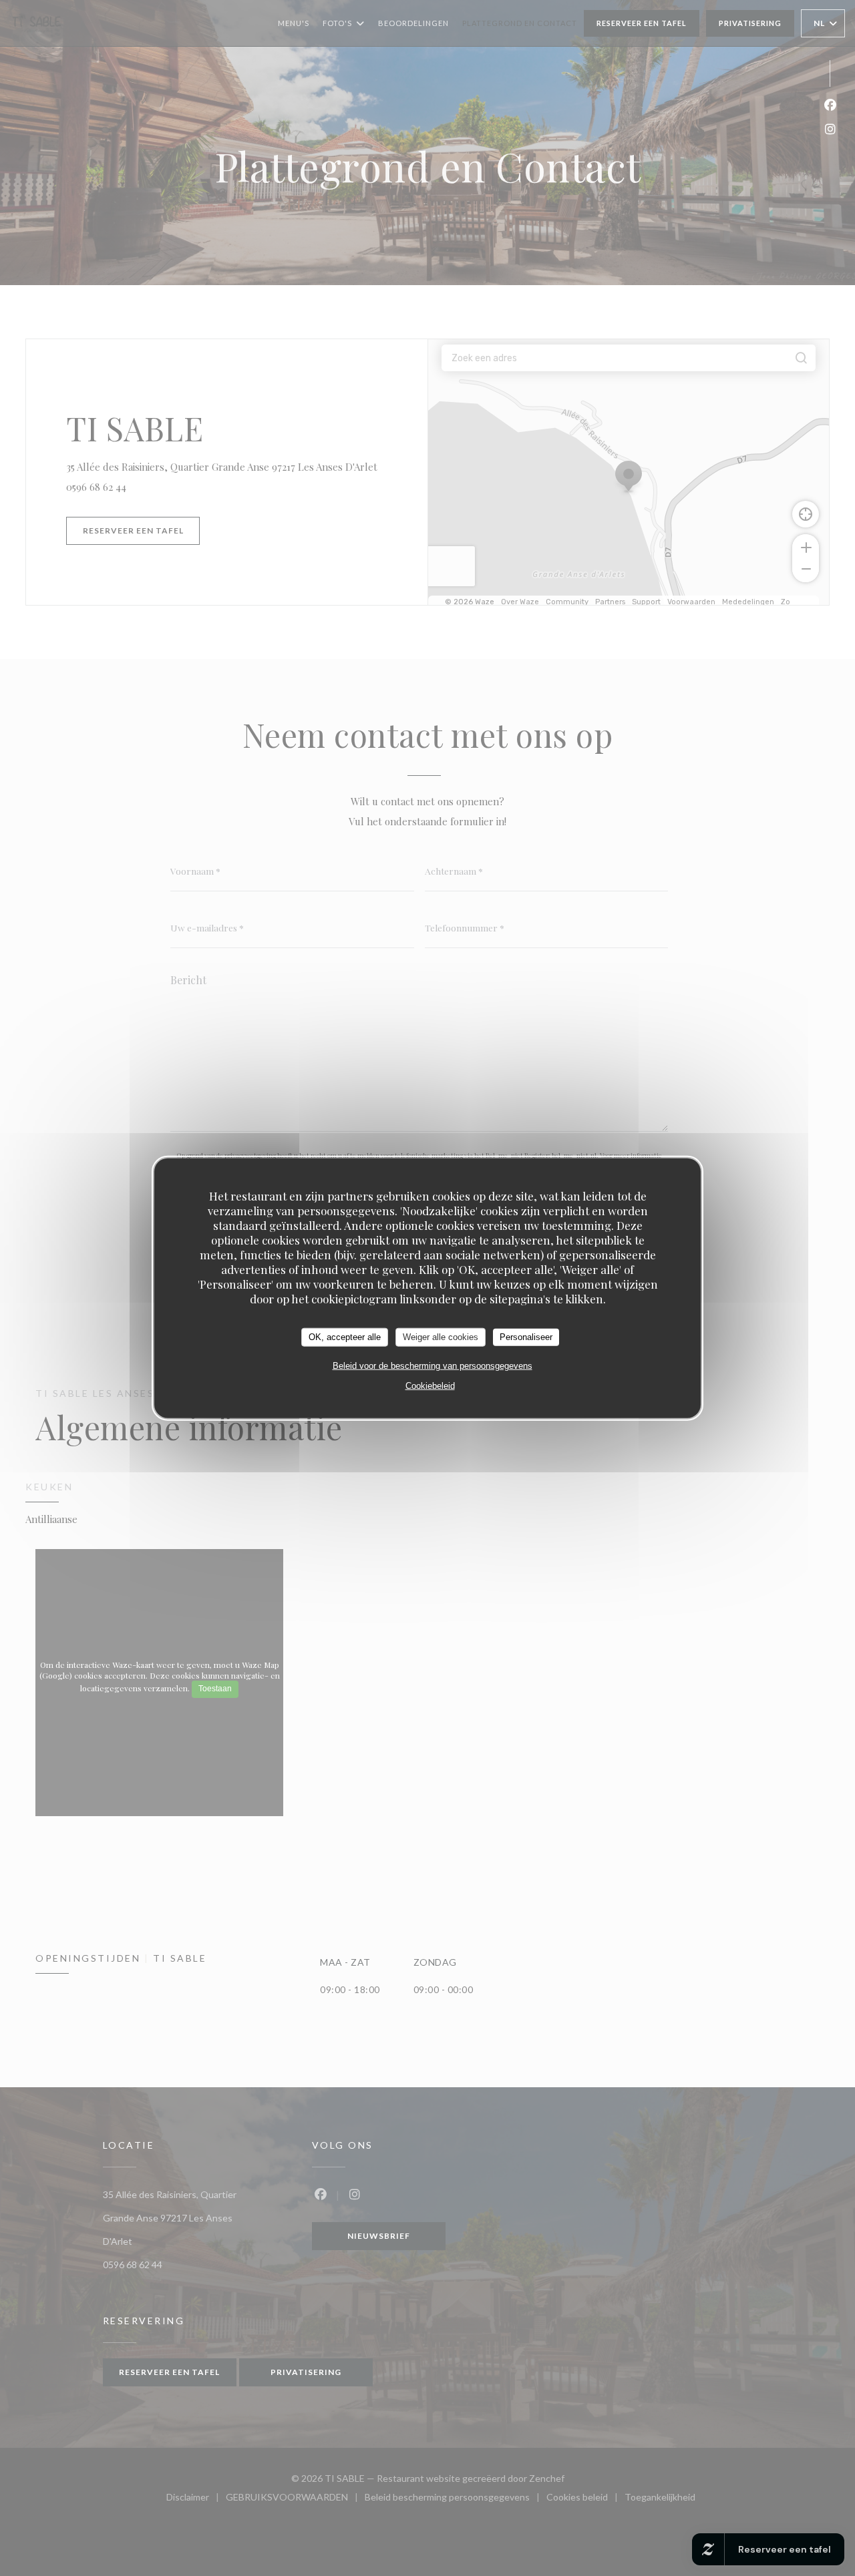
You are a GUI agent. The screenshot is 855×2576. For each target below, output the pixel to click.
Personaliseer (526, 1337)
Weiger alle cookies (441, 1337)
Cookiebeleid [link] (430, 1385)
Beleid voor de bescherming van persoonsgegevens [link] (433, 1365)
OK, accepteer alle (345, 1337)
